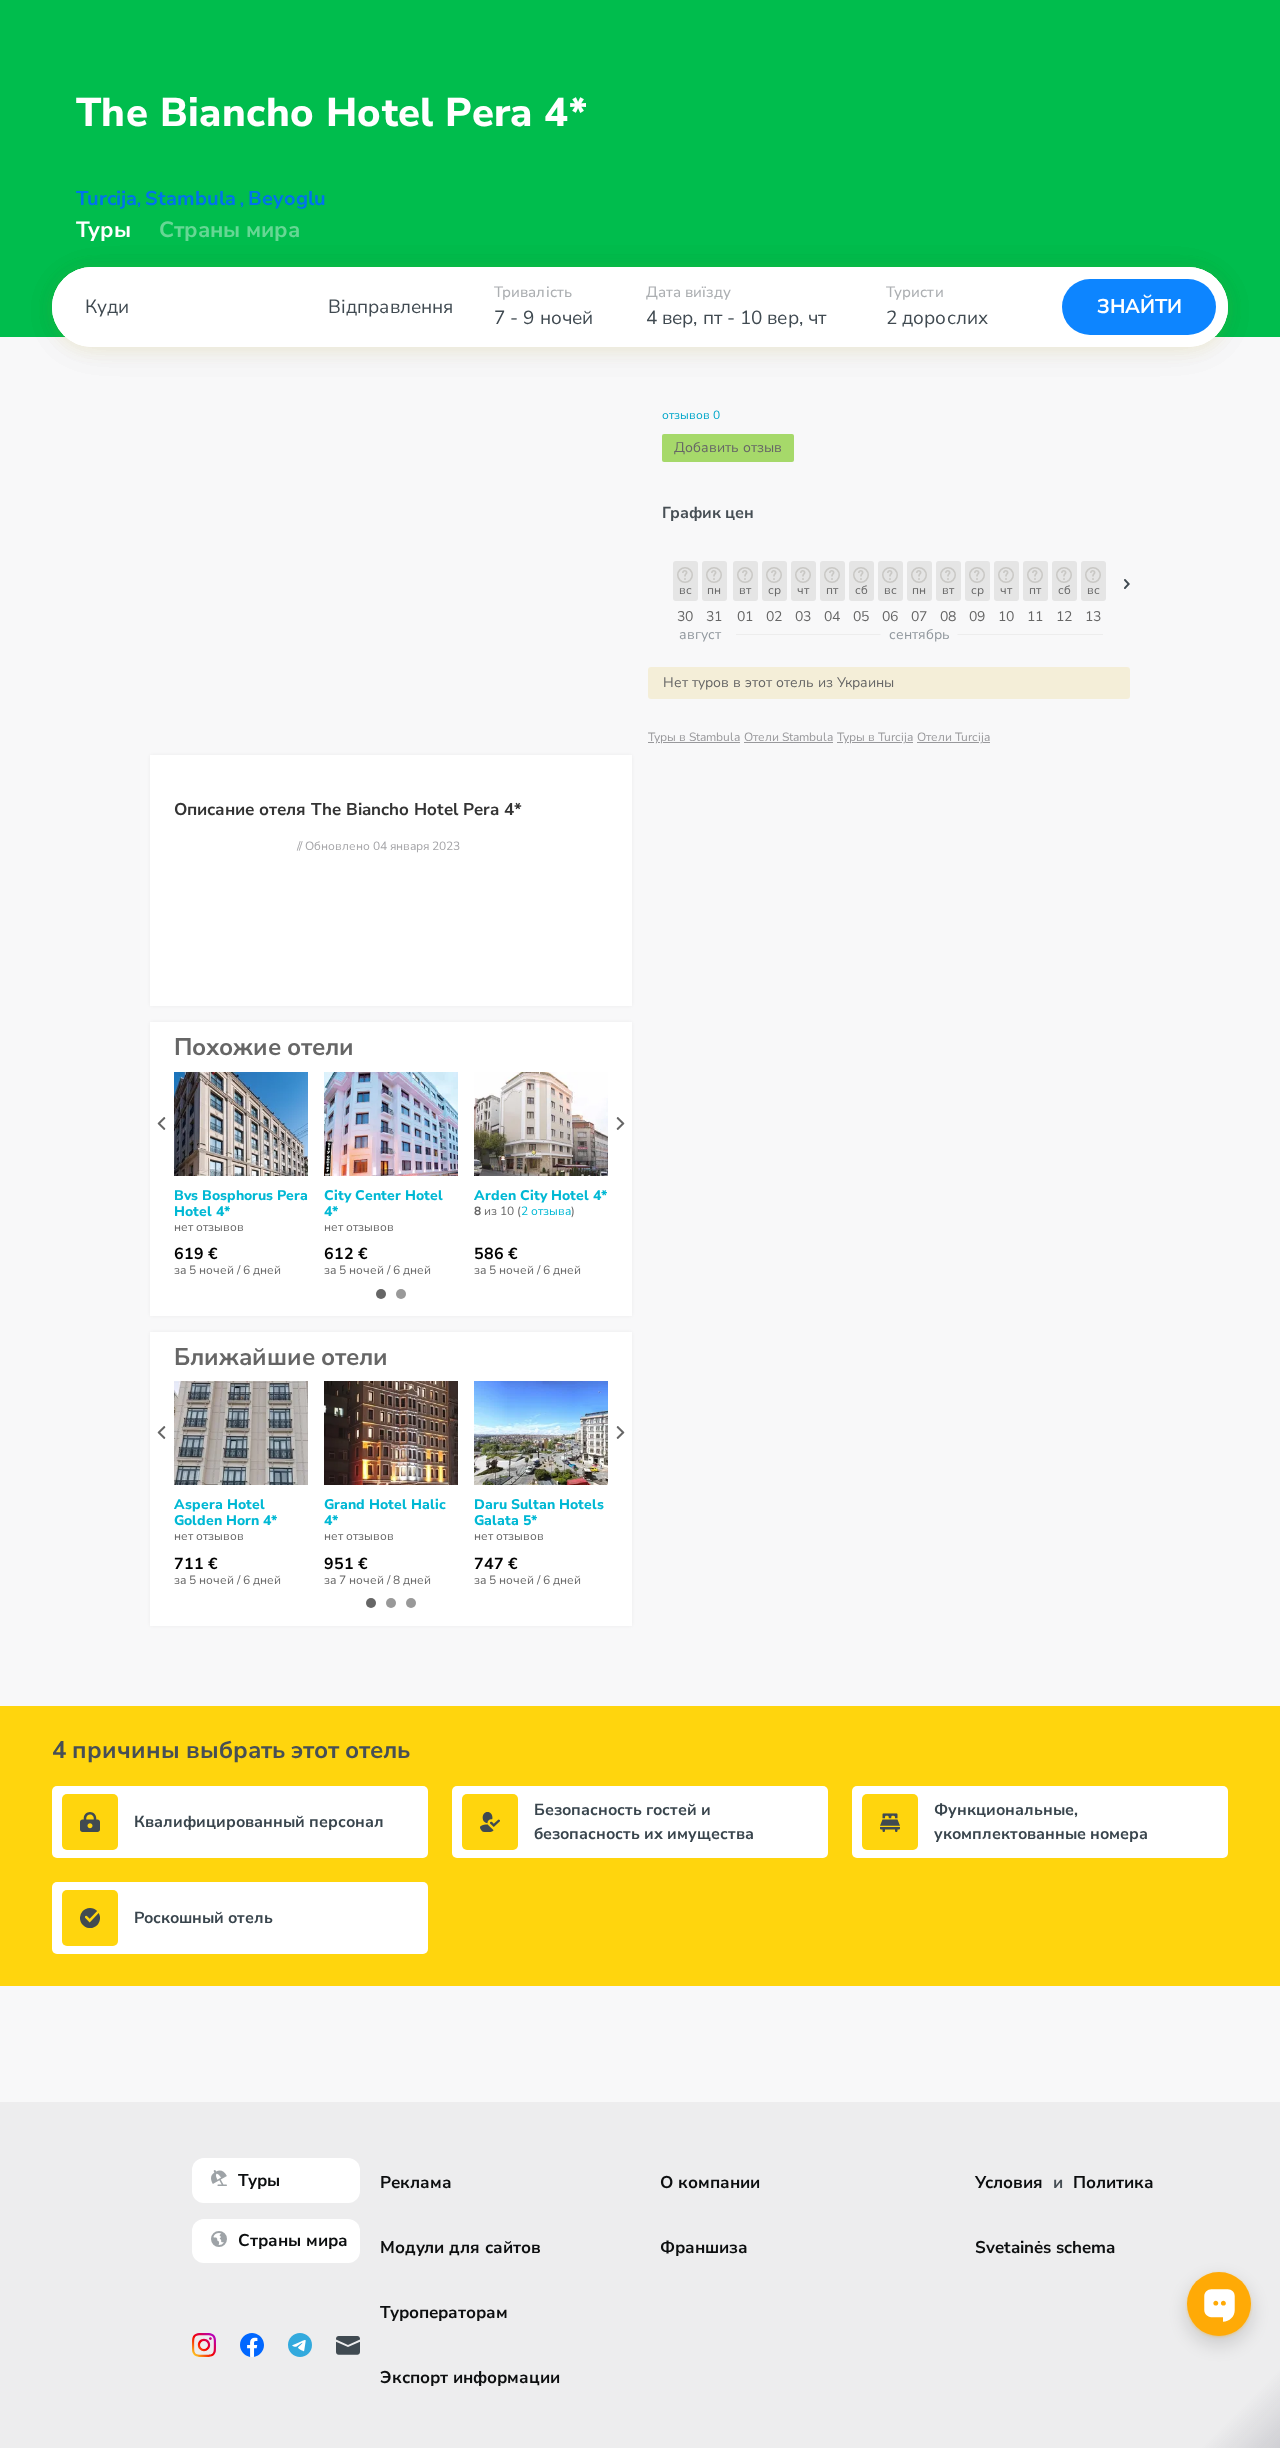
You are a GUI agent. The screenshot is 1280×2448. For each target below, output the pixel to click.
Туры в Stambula (694, 737)
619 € (196, 1254)
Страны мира (229, 230)
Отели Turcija (953, 737)
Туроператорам (444, 2312)
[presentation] (161, 1123)
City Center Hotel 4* (383, 1204)
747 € (496, 1564)
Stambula (190, 199)
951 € (346, 1564)
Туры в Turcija (875, 737)
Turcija (106, 199)
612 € (346, 1254)
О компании (710, 2182)
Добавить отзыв (728, 447)
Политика (1113, 2182)
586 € (496, 1254)
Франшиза (704, 2247)
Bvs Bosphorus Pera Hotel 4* (241, 1204)
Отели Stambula (788, 737)
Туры (103, 230)
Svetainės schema (1045, 2247)
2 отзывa (546, 1211)
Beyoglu (287, 199)
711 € (196, 1564)
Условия (1009, 2182)
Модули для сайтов (460, 2247)
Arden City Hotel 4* (540, 1196)
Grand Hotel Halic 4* (385, 1513)
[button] (1127, 589)
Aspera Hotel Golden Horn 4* (225, 1513)
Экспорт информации (470, 2377)
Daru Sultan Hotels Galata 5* (539, 1513)
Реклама (416, 2182)
